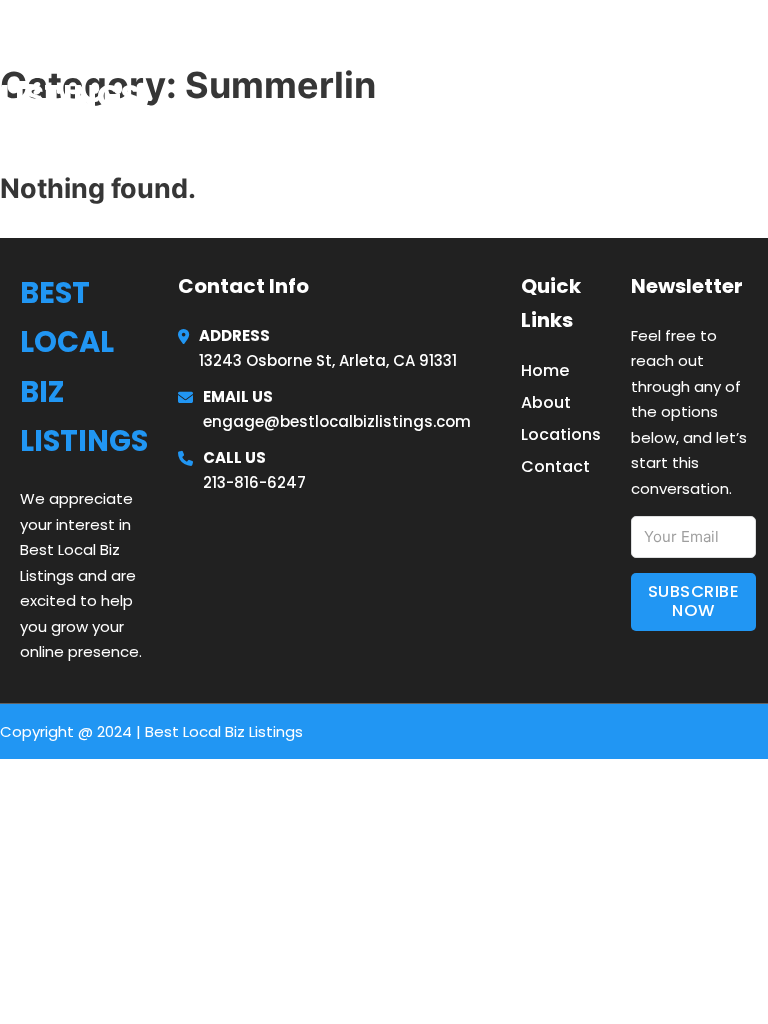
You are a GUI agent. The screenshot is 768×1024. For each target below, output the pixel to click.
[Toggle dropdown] (760, 69)
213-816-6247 (254, 482)
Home (522, 69)
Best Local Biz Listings (122, 68)
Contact (555, 466)
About (546, 402)
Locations (617, 69)
